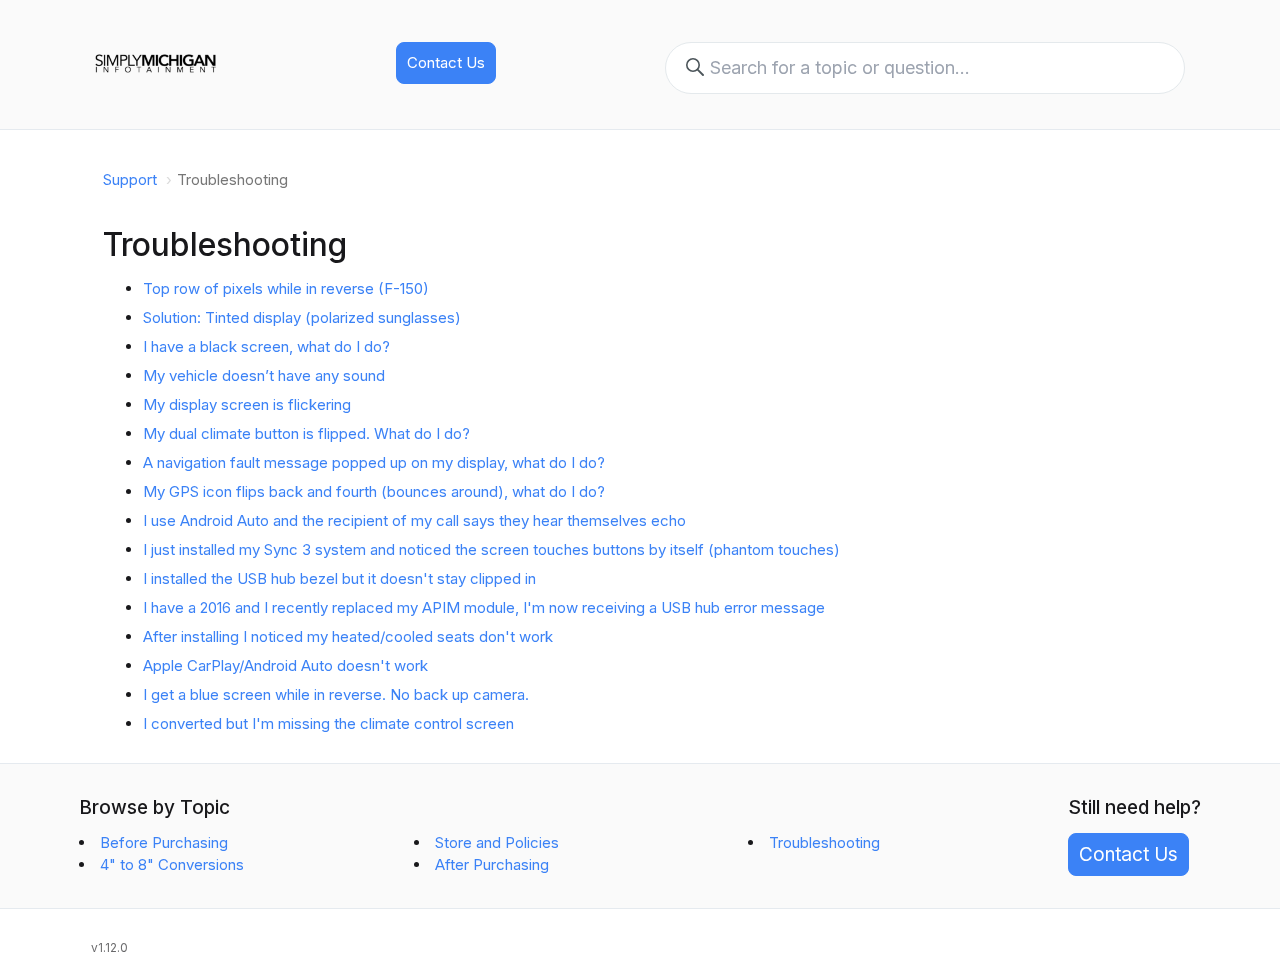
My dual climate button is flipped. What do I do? (306, 433)
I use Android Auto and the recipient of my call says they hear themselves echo (414, 520)
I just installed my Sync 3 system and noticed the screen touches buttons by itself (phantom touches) (491, 549)
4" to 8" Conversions (172, 864)
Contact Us (446, 62)
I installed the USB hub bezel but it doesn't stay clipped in (339, 578)
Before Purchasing (164, 842)
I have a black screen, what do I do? (266, 346)
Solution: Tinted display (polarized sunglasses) (302, 317)
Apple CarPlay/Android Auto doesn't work (285, 665)
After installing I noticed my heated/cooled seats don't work (348, 636)
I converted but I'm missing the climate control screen (328, 723)
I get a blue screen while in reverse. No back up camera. (336, 694)
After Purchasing (492, 864)
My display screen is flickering (247, 404)
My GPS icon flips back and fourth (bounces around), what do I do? (374, 491)
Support (130, 179)
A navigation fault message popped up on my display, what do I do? (374, 462)
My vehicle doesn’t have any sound (264, 375)
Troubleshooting (824, 842)
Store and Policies (497, 842)
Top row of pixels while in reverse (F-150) (286, 288)
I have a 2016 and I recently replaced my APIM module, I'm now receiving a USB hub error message (484, 607)
